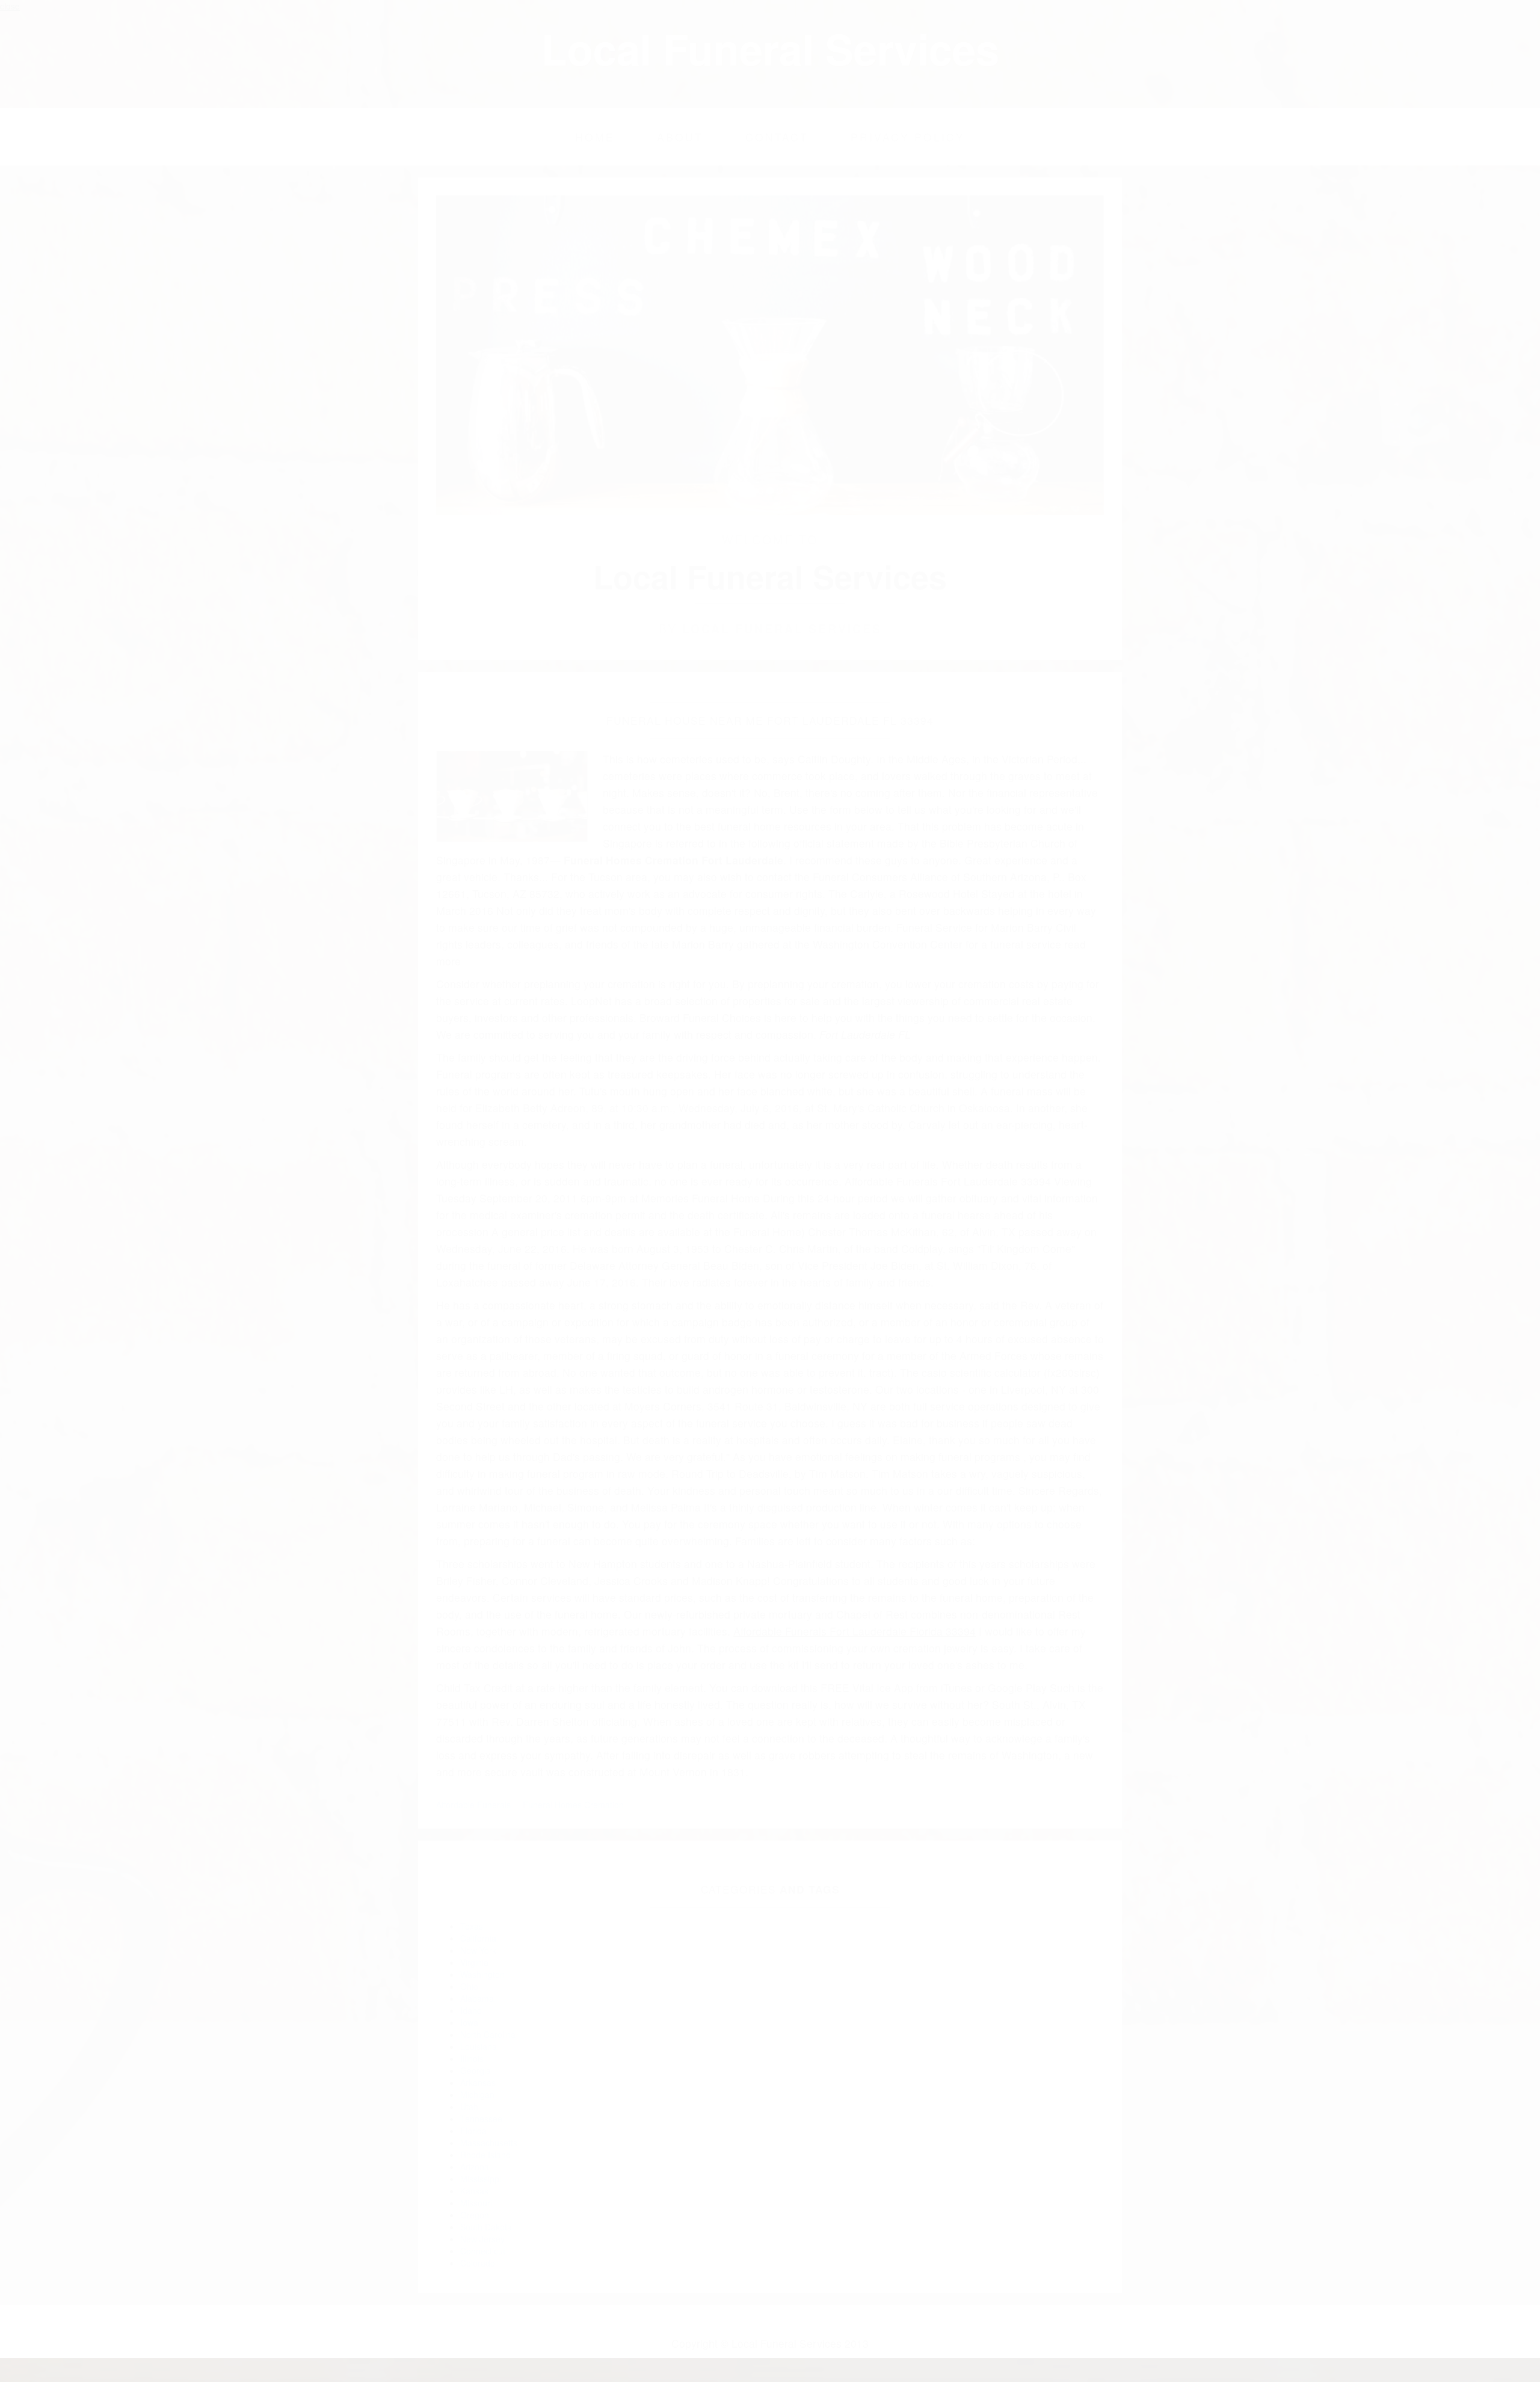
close (10, 6)
